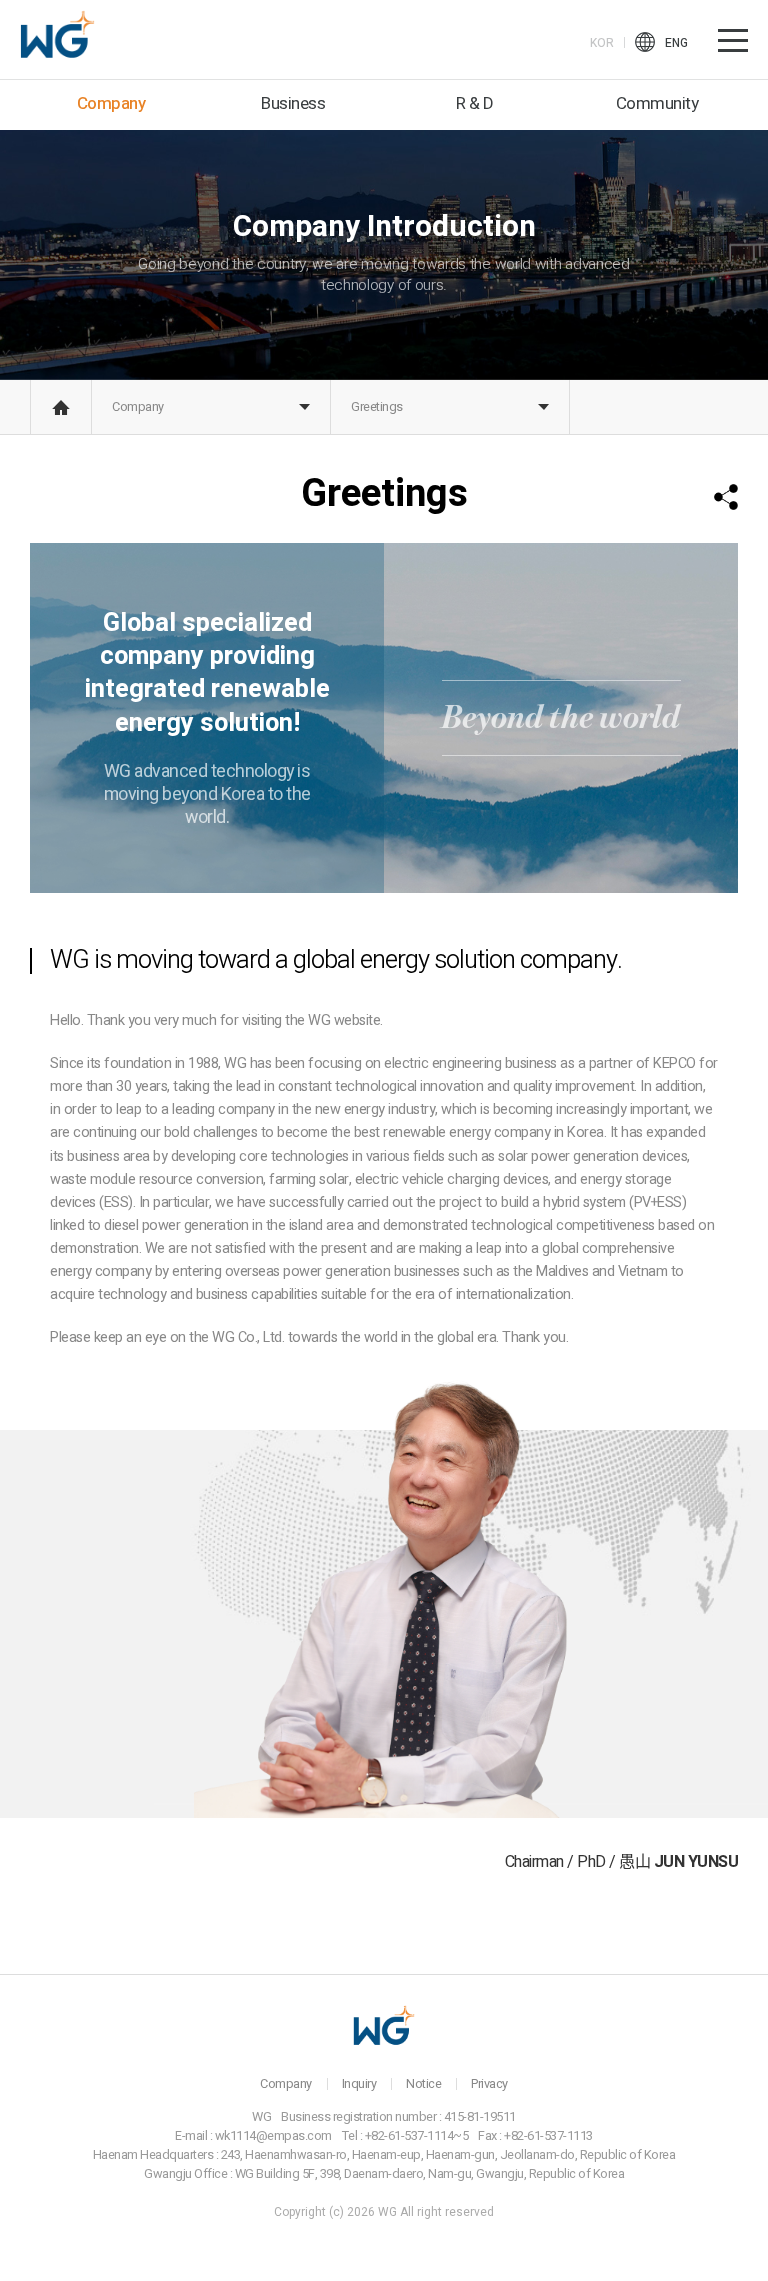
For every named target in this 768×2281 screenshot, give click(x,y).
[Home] (61, 407)
